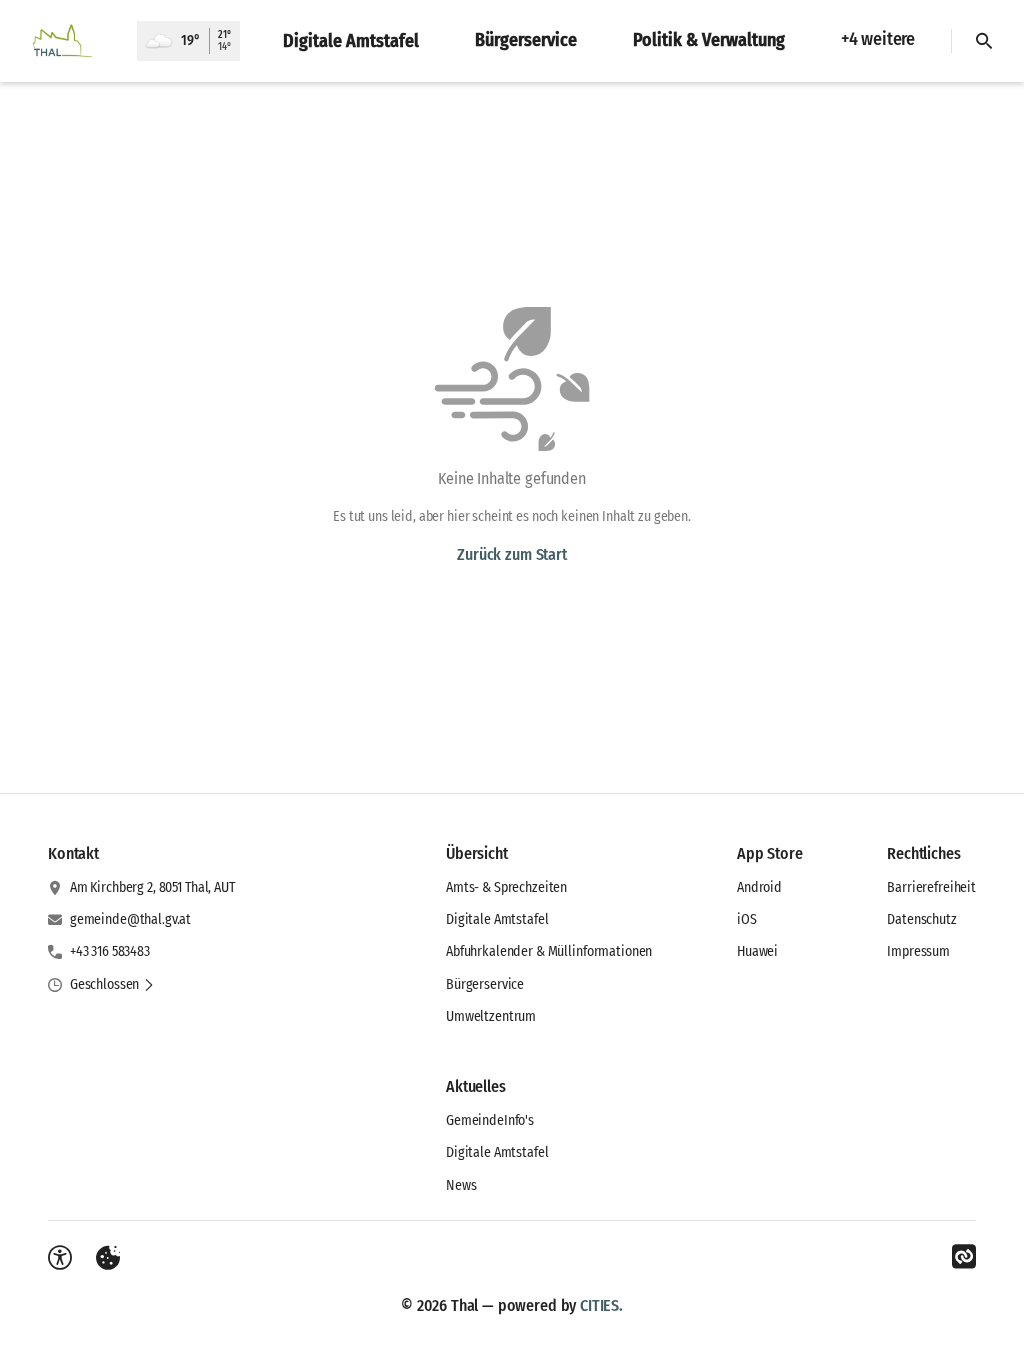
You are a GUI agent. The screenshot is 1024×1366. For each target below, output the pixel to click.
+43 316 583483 (110, 951)
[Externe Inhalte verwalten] (108, 1258)
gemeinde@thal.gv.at (130, 919)
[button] (112, 985)
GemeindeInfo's (490, 1120)
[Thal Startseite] (68, 41)
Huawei (757, 951)
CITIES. (601, 1305)
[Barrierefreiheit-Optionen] (60, 1258)
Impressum (918, 951)
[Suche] (984, 41)
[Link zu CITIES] (964, 1257)
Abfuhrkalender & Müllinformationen (549, 951)
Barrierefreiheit (931, 887)
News (461, 1185)
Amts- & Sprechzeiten (506, 887)
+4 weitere (878, 39)
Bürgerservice (485, 984)
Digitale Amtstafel (497, 919)
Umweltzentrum (491, 1016)
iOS (747, 919)
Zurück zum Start (511, 554)
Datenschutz (921, 919)
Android (759, 887)
